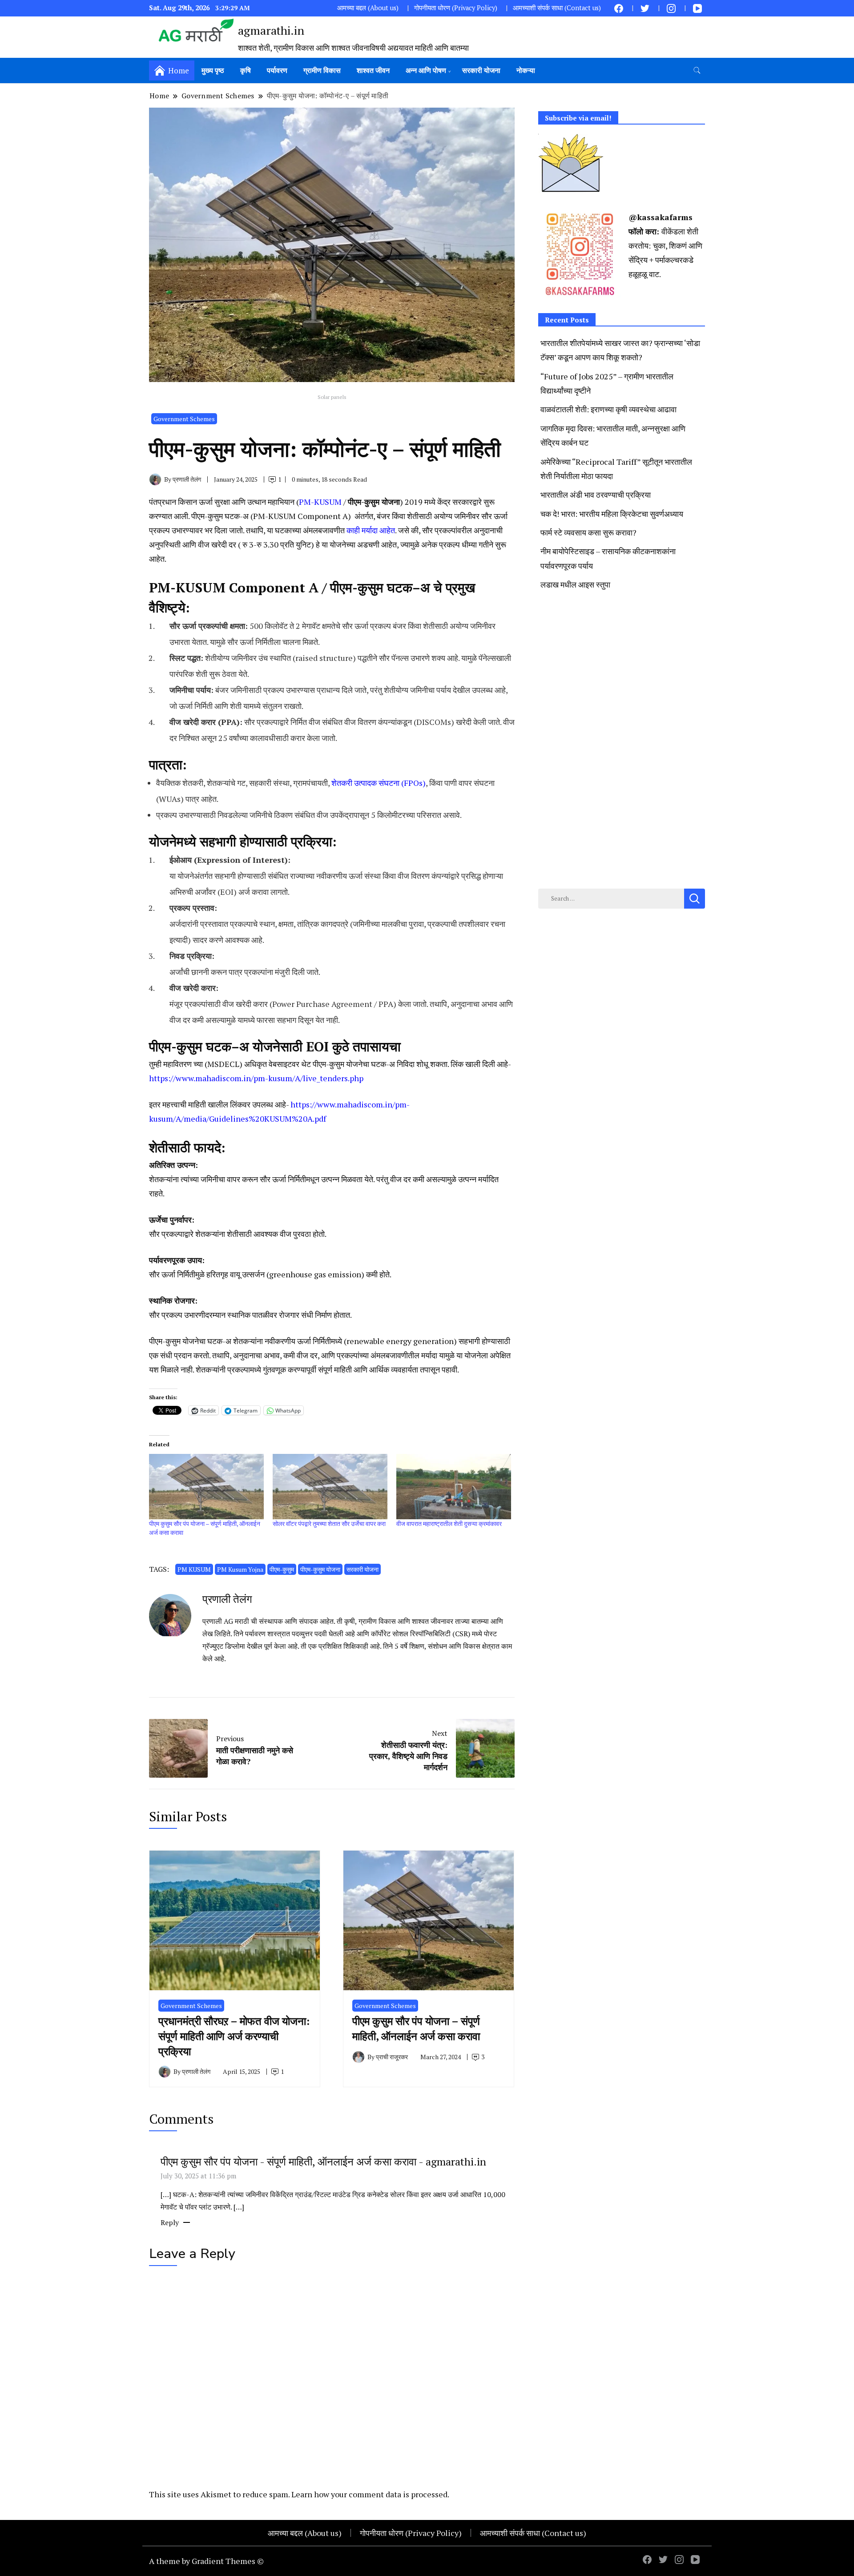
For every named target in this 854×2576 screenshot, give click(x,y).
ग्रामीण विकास (322, 70)
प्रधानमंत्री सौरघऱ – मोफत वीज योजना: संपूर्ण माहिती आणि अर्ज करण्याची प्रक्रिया (234, 2036)
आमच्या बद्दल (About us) (368, 8)
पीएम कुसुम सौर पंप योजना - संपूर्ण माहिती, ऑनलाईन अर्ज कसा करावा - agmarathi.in (323, 2161)
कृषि (246, 70)
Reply (170, 2222)
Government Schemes (184, 419)
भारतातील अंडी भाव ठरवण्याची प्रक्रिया (596, 495)
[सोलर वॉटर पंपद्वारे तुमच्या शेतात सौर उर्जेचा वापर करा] (330, 1487)
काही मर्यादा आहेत (371, 530)
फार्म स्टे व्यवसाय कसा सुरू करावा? (588, 532)
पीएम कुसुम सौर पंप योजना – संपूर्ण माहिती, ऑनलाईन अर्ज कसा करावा (416, 2029)
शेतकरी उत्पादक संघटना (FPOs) (379, 783)
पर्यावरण (277, 70)
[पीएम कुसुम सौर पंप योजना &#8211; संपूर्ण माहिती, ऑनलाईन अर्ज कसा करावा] (206, 1487)
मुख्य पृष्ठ (213, 70)
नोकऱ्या (526, 70)
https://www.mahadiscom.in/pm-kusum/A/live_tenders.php (256, 1078)
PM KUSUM (194, 1569)
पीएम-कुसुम (282, 1569)
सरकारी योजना (481, 70)
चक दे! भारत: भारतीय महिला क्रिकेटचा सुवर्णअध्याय (612, 514)
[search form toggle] (697, 70)
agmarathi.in (271, 30)
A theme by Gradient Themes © (206, 2561)
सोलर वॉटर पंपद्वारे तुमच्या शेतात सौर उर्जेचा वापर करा (329, 1523)
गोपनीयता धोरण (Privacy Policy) (456, 8)
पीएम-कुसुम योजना (320, 1569)
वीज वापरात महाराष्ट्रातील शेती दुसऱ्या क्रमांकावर (449, 1523)
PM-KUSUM (320, 502)
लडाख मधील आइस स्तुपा (575, 584)
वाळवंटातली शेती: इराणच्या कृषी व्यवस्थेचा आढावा (608, 409)
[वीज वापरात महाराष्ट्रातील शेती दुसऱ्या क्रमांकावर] (454, 1487)
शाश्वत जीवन (373, 70)
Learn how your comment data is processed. (370, 2494)
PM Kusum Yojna (240, 1569)
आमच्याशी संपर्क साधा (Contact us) (557, 8)
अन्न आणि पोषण (426, 70)
